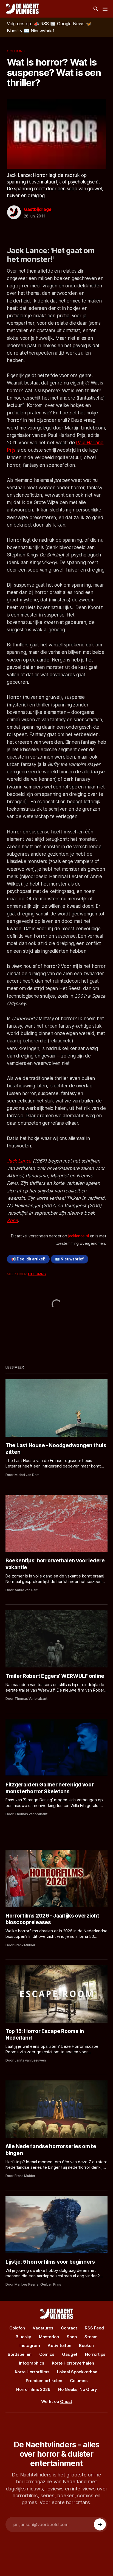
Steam (91, 2337)
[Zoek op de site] (96, 9)
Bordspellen (20, 2354)
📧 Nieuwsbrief (69, 1259)
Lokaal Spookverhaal (78, 2372)
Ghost (66, 2401)
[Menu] (105, 9)
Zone (12, 1220)
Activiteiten (60, 2345)
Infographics (32, 2363)
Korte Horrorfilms (32, 2372)
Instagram (30, 2345)
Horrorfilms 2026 (33, 2389)
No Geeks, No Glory (78, 2389)
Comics (47, 2354)
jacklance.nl (79, 1236)
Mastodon (49, 2337)
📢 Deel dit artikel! (28, 1259)
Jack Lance (19, 1161)
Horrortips (95, 2354)
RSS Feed (94, 2328)
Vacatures (43, 2328)
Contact (69, 2328)
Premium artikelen (44, 2381)
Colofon (17, 2328)
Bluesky (23, 2337)
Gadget (70, 2354)
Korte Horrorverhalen (73, 2363)
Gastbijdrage (38, 209)
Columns (16, 51)
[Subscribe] (100, 2524)
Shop (72, 2337)
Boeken (86, 2345)
